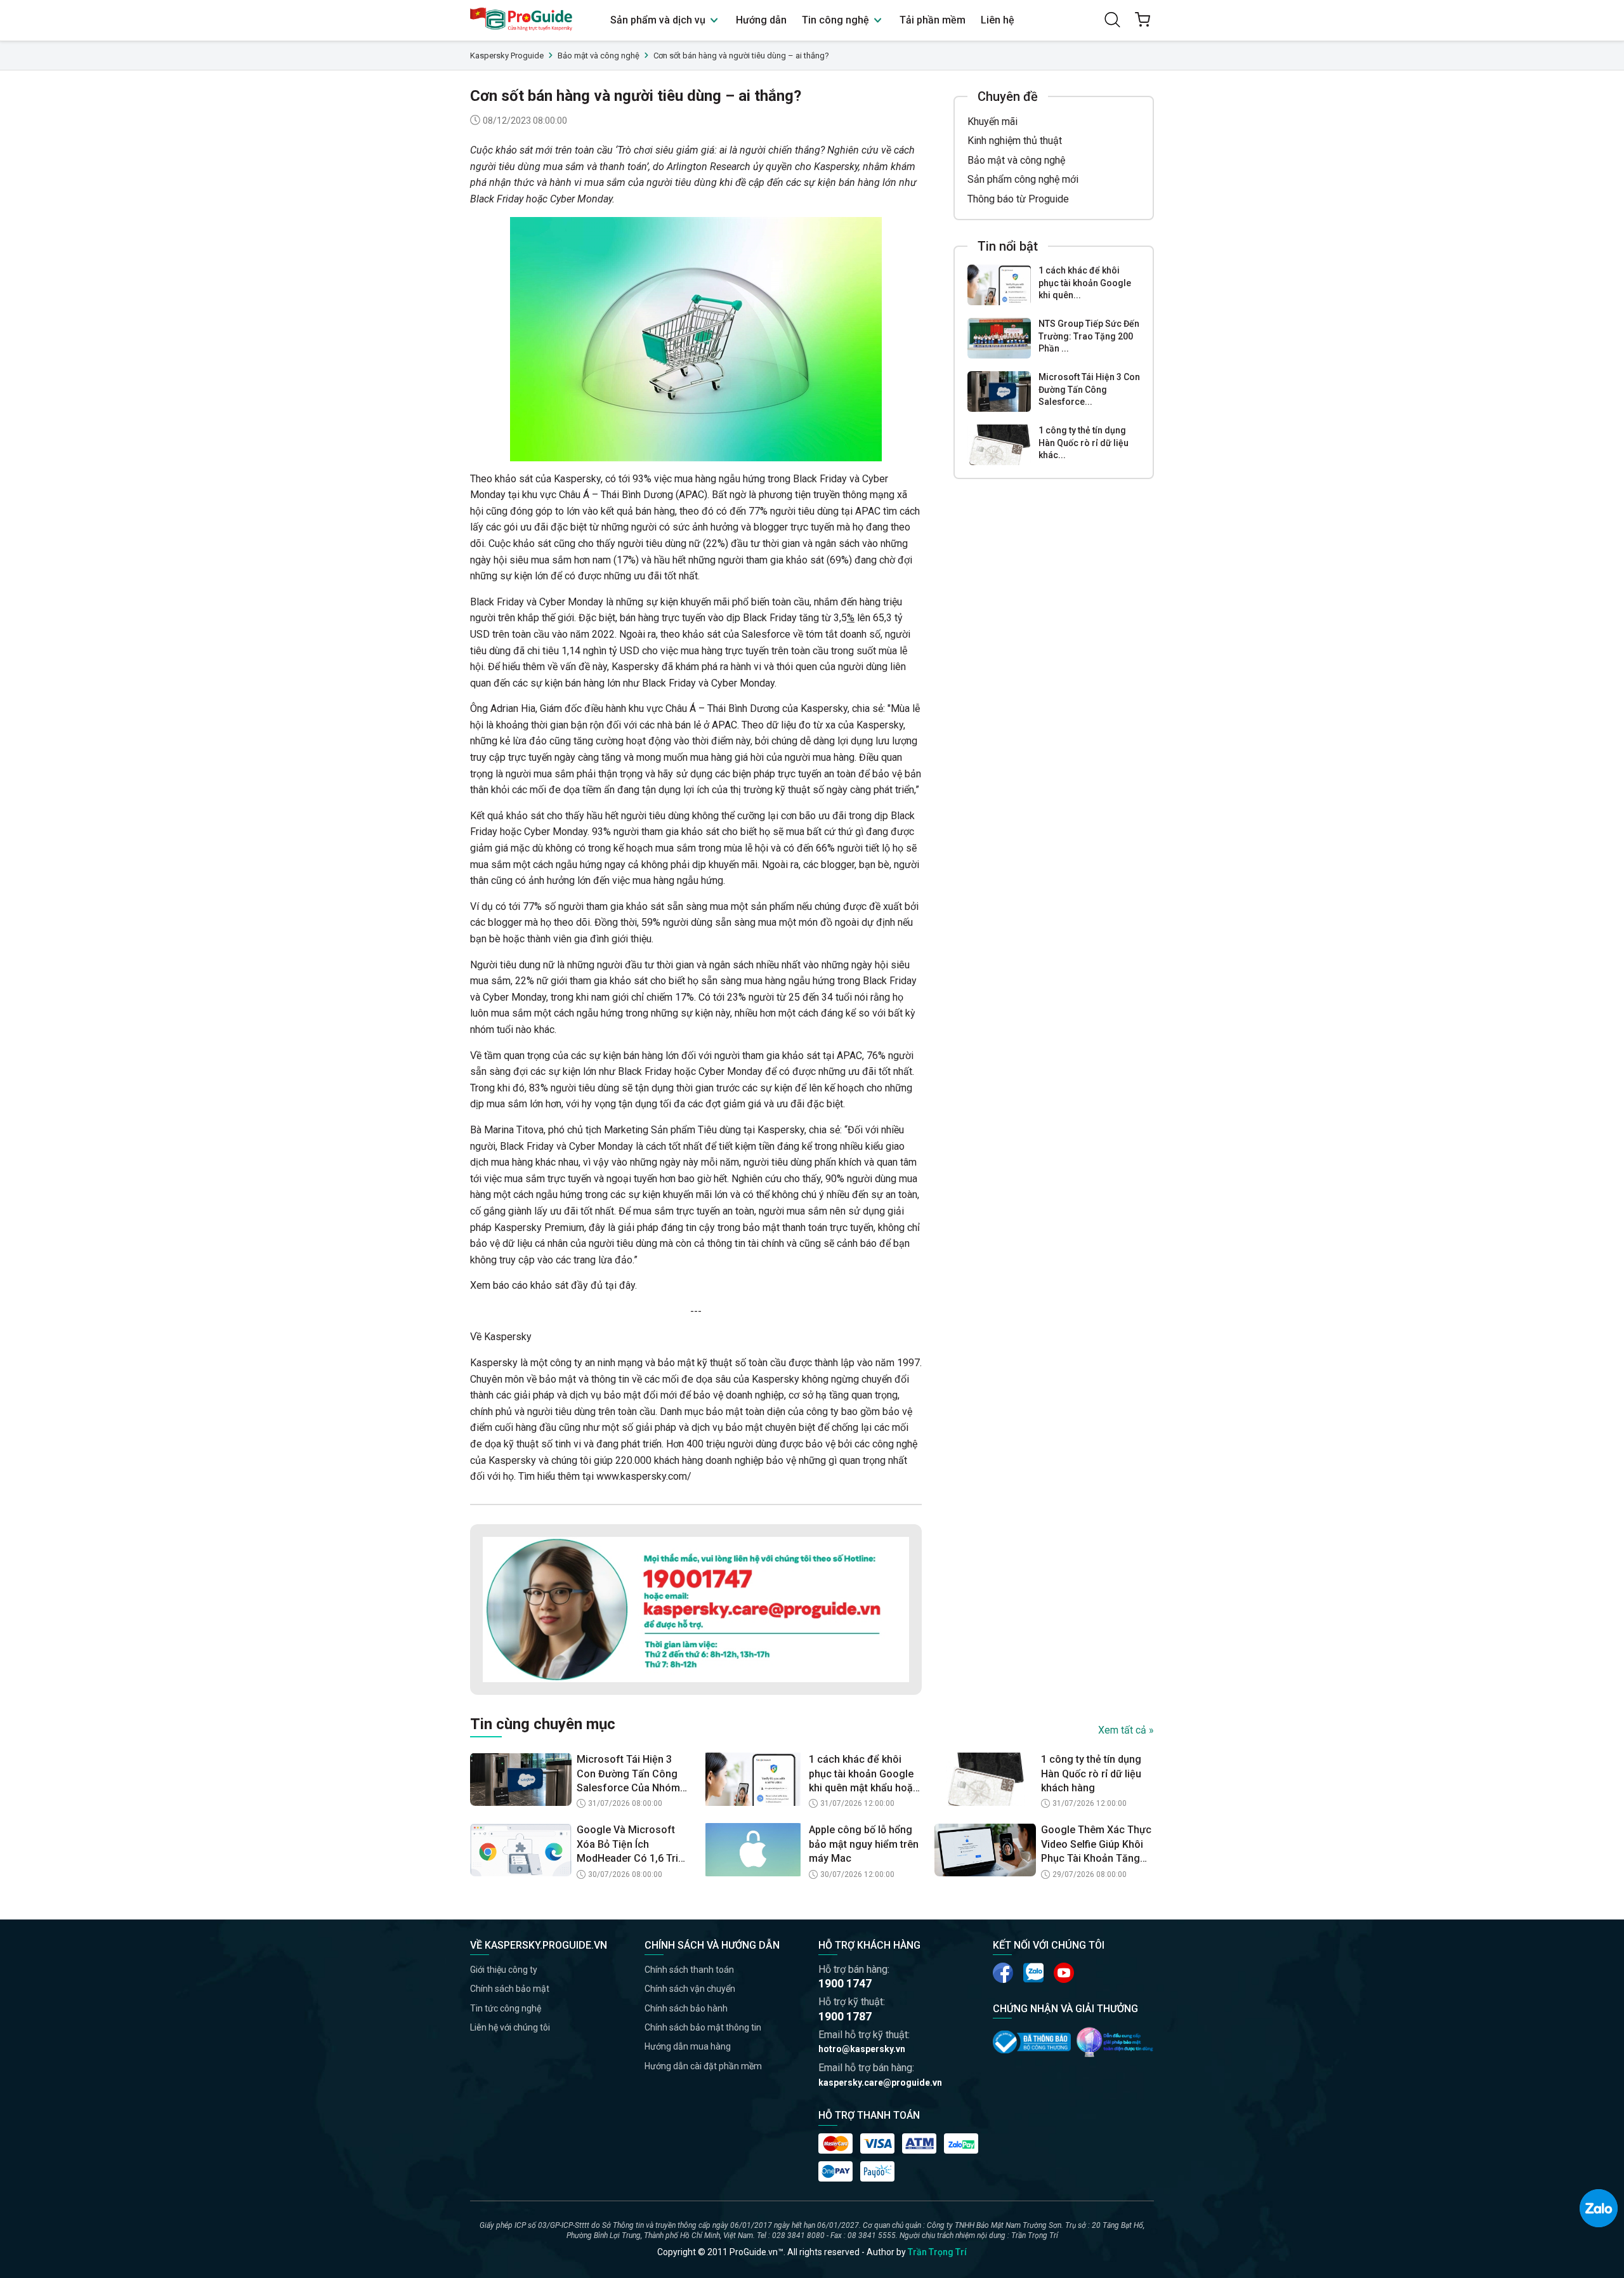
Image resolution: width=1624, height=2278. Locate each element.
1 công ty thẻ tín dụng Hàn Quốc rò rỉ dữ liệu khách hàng (1091, 1774)
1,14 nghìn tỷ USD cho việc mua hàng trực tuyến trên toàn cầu (695, 651)
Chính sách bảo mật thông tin (703, 2027)
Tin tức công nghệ (506, 2008)
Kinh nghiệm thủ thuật (1015, 141)
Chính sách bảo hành (686, 2008)
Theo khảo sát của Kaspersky (535, 479)
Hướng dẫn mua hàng (688, 2046)
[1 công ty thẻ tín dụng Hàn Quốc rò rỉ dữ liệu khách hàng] (999, 445)
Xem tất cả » (1126, 1730)
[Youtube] (1033, 1973)
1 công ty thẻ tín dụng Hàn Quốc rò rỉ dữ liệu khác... (1084, 443)
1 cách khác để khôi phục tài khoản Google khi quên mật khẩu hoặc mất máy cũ (864, 1774)
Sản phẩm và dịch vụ (659, 20)
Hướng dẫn (761, 20)
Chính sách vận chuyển (690, 1989)
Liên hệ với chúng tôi (510, 2027)
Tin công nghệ (837, 20)
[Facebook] (1003, 1973)
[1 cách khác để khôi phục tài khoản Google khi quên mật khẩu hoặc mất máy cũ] (999, 285)
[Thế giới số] (1115, 2042)
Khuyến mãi (992, 122)
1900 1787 (845, 2016)
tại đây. (621, 1285)
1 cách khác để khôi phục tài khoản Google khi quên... (1085, 283)
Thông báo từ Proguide (1018, 199)
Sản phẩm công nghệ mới (1023, 179)
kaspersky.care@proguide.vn (880, 2083)
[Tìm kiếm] (1112, 20)
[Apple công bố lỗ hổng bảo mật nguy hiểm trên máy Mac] (753, 1850)
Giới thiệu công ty (504, 1970)
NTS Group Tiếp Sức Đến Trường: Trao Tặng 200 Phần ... (1089, 336)
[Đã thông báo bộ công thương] (1032, 2042)
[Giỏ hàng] (1143, 20)
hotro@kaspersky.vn (862, 2049)
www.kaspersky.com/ (644, 1476)
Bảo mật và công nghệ (1016, 160)
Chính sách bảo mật (510, 1989)
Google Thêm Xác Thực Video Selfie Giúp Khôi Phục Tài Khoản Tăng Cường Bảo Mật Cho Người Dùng (1096, 1845)
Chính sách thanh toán (689, 1970)
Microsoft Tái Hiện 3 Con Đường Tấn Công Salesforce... (1089, 389)
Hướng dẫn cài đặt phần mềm (703, 2066)
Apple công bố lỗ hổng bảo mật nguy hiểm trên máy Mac (864, 1844)
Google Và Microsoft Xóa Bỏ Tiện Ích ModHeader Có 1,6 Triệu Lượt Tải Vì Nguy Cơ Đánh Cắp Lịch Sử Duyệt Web (633, 1845)
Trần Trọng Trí (937, 2252)
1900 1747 (845, 1983)
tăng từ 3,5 (823, 618)
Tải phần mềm (933, 20)
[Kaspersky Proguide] (522, 20)
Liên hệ (998, 20)
